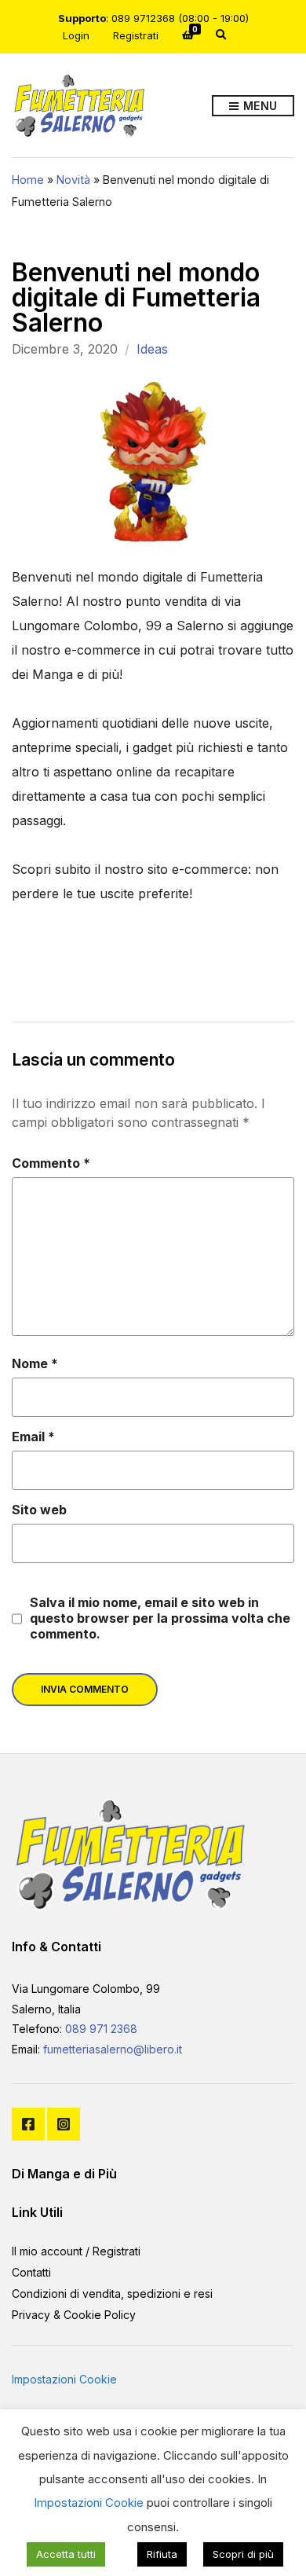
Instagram (64, 2124)
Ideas (152, 349)
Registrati (136, 35)
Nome (35, 1363)
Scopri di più (243, 2554)
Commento (51, 1163)
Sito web (39, 1510)
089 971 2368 (101, 2029)
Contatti (31, 2272)
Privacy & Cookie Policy (74, 2315)
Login (76, 35)
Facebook (28, 2124)
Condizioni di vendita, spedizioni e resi (112, 2293)
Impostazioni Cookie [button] (64, 2379)
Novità (73, 180)
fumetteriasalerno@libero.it (113, 2049)
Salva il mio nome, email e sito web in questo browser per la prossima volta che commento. (160, 1618)
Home (28, 180)
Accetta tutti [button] (66, 2554)
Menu (259, 106)
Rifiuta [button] (162, 2554)
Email (33, 1437)
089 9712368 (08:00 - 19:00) (180, 18)
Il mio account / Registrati (76, 2251)
